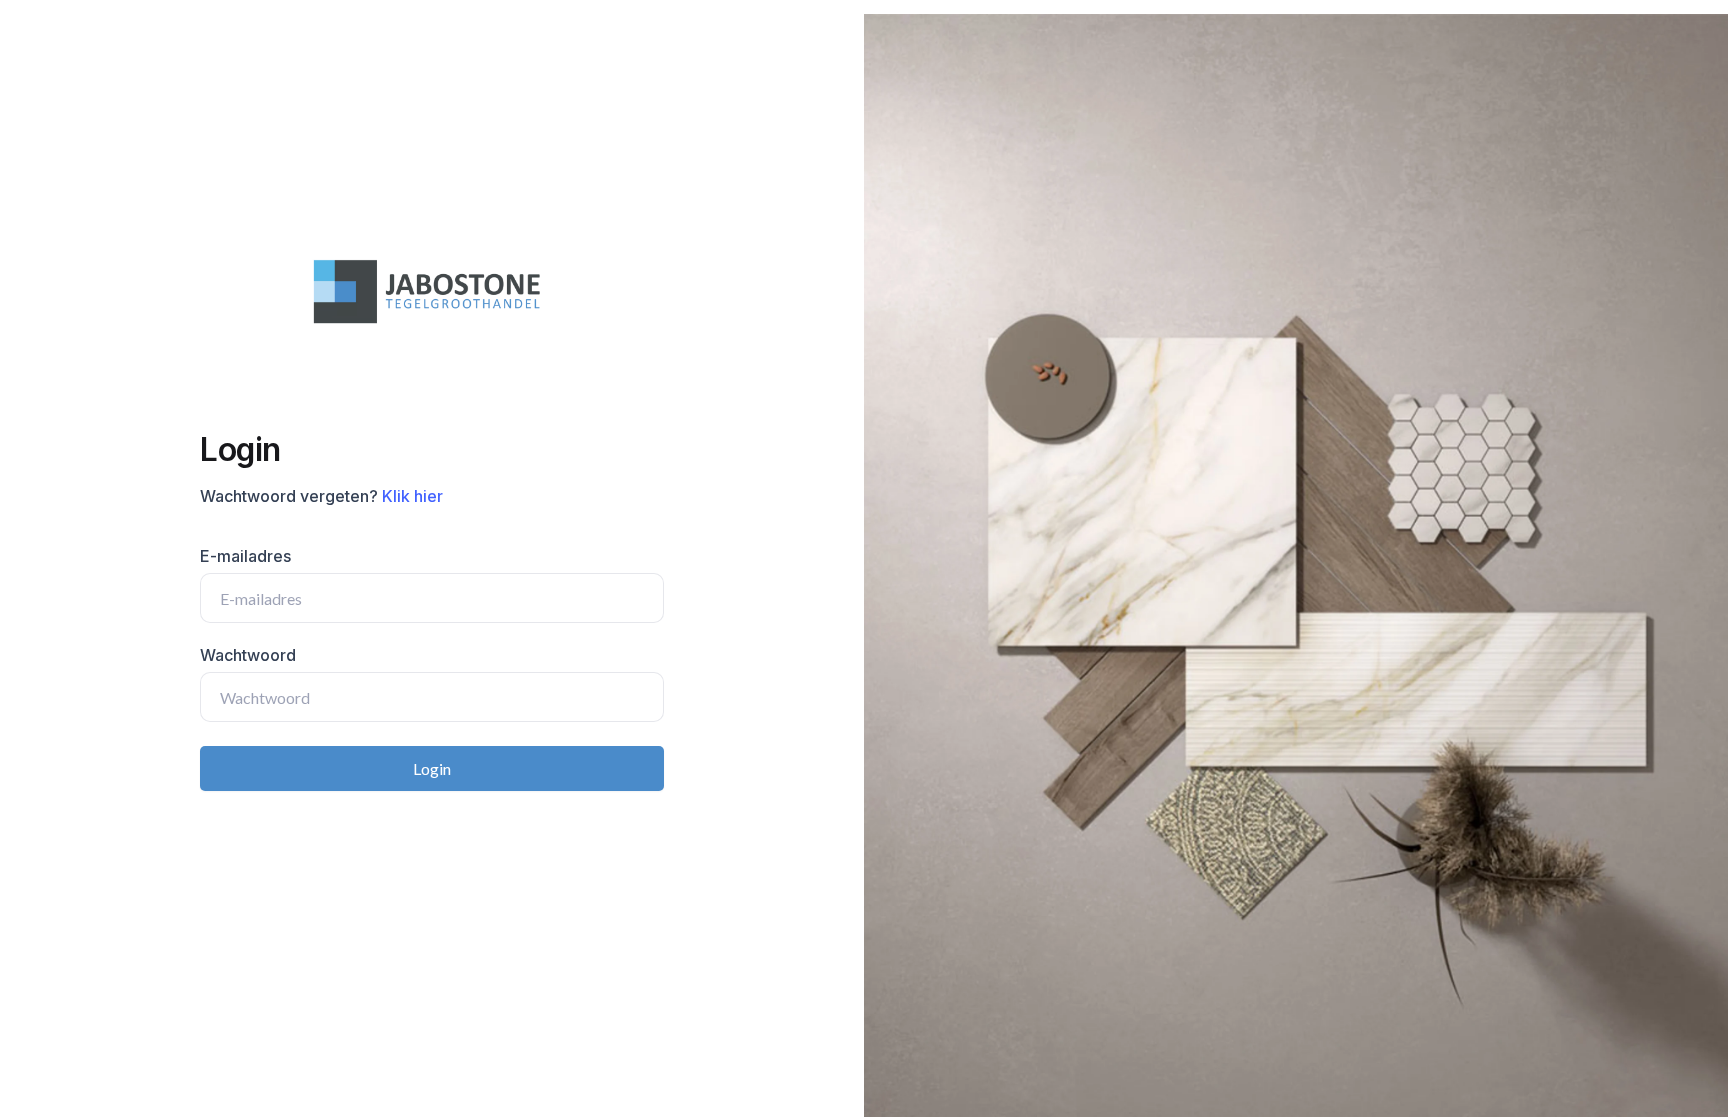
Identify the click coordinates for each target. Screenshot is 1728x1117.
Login (432, 768)
